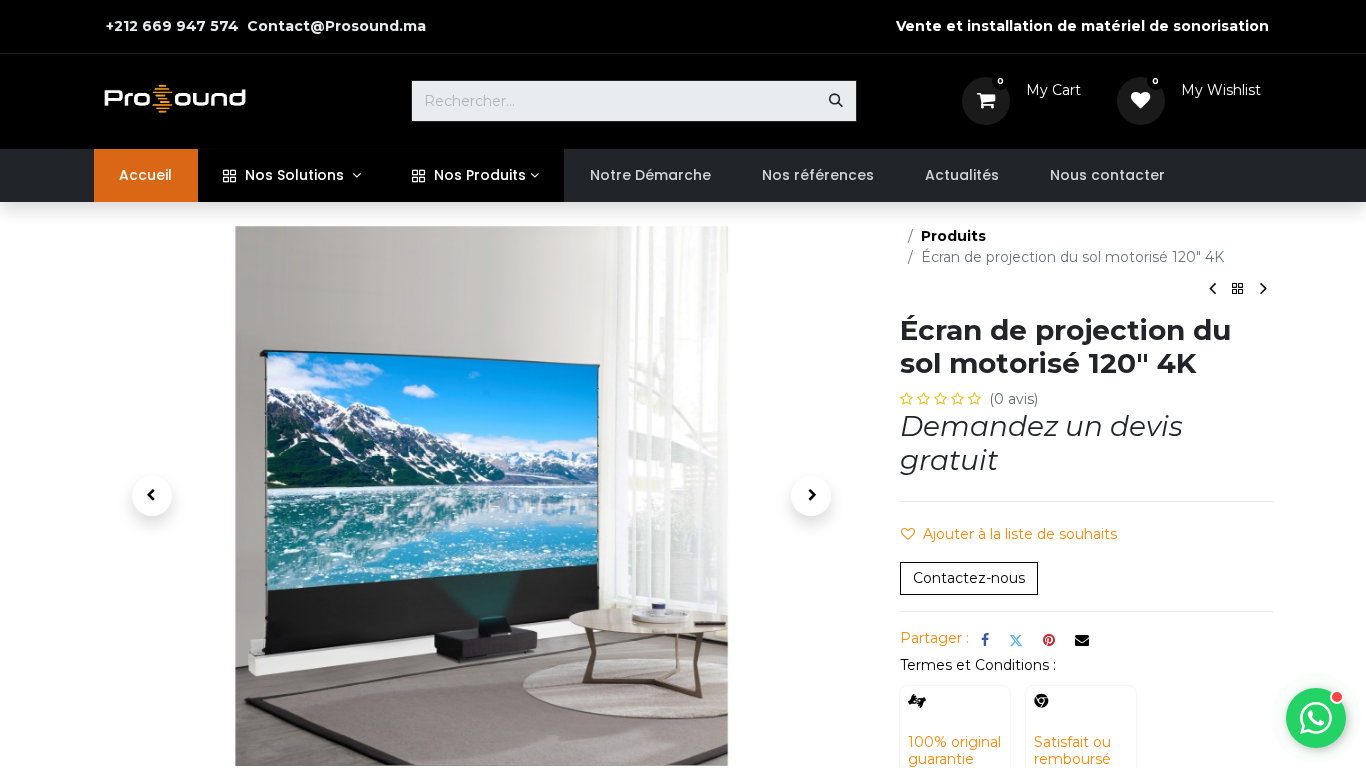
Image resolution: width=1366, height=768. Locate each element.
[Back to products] (1238, 289)
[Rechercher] (836, 101)
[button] (152, 496)
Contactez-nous (969, 578)
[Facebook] (985, 640)
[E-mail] (1082, 640)
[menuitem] (146, 175)
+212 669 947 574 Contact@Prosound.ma (264, 26)
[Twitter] (1016, 640)
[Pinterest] (1049, 640)
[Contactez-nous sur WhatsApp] (1316, 718)
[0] (986, 100)
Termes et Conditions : (978, 665)
